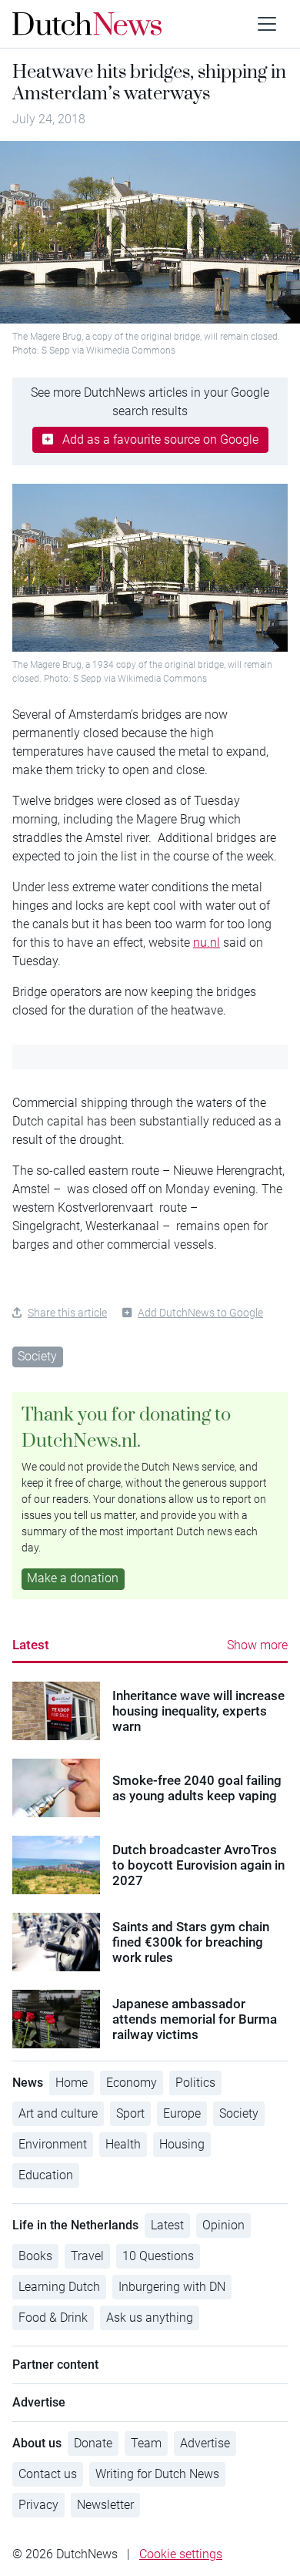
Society (37, 1356)
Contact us (48, 2474)
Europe (182, 2113)
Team (146, 2443)
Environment (53, 2144)
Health (123, 2144)
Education (46, 2175)
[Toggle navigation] (267, 24)
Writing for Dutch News (157, 2474)
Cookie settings (181, 2554)
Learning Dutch (59, 2287)
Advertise (205, 2443)
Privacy (38, 2505)
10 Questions (158, 2256)
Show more (257, 1645)
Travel (87, 2256)
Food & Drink (53, 2318)
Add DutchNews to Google (200, 1313)
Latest (31, 1645)
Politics (195, 2083)
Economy (132, 2083)
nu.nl (207, 943)
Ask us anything (150, 2318)
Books (35, 2256)
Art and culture (58, 2113)
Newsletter (105, 2505)
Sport (130, 2113)
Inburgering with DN (172, 2287)
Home (72, 2083)
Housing (182, 2144)
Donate (93, 2443)
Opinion (223, 2225)
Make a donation (73, 1578)
